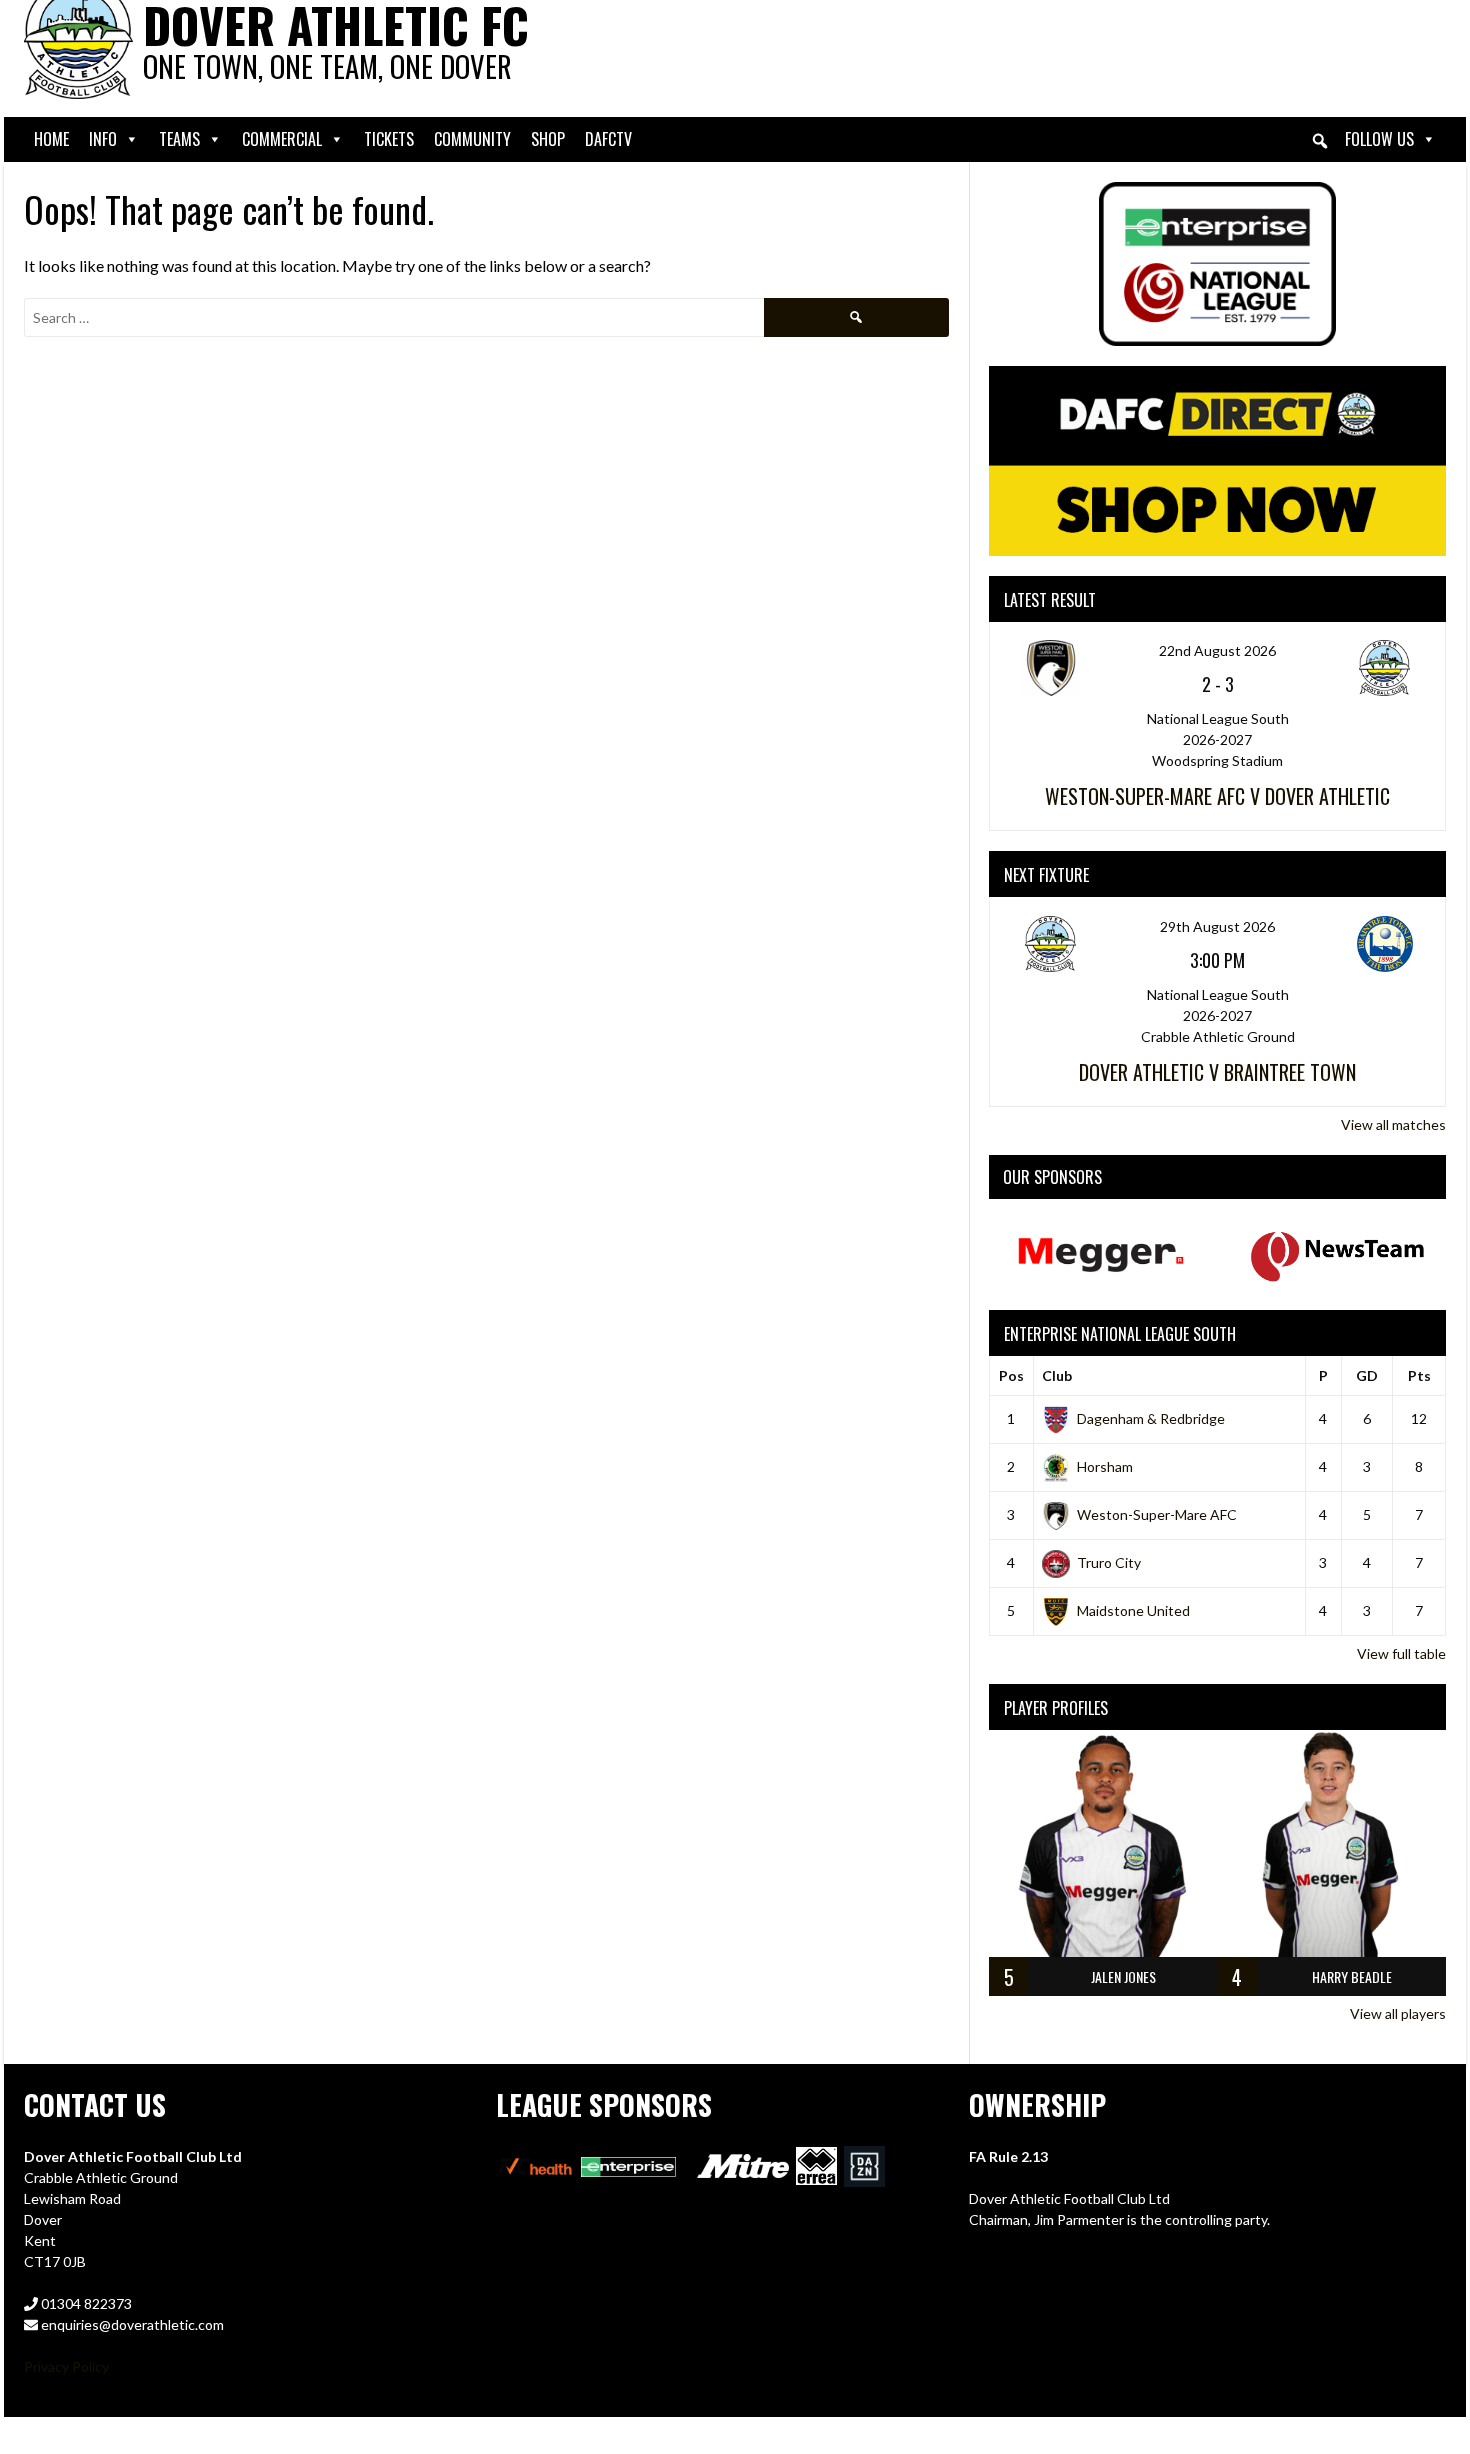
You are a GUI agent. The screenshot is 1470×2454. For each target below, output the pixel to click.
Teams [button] (179, 139)
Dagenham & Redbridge (1151, 1418)
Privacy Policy (66, 2366)
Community (472, 139)
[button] (1320, 141)
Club (1057, 1375)
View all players (1398, 2013)
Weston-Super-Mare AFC (1157, 1514)
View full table (1401, 1653)
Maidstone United (1133, 1610)
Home (51, 139)
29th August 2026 (1217, 926)
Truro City (1109, 1562)
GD (1367, 1375)
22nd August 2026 (1217, 650)
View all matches (1393, 1124)
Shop (548, 139)
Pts (1419, 1375)
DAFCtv (608, 139)
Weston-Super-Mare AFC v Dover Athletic (1217, 796)
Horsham (1105, 1466)
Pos (1011, 1375)
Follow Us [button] (1379, 139)
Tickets (389, 139)
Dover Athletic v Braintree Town (1217, 1072)
